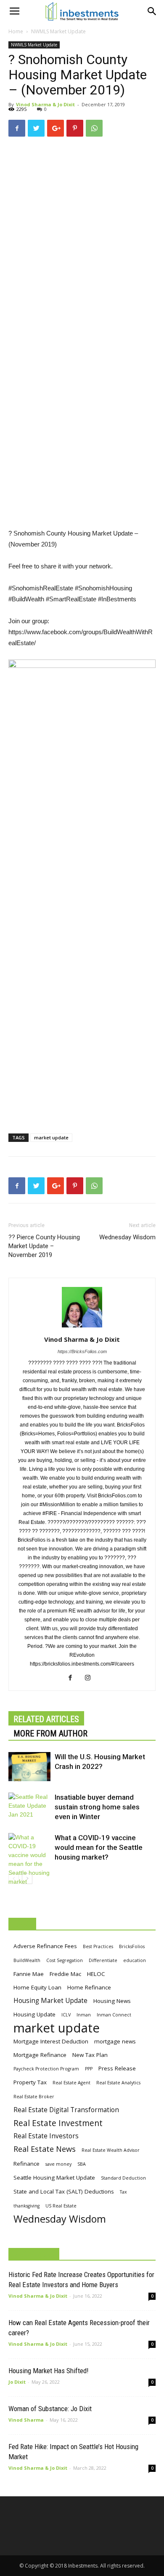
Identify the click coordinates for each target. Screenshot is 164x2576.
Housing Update (34, 2014)
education (135, 1960)
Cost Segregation (65, 1960)
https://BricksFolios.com (82, 1351)
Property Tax (30, 2082)
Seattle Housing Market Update (54, 2178)
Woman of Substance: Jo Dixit (50, 2409)
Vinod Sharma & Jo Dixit (45, 104)
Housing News (112, 2001)
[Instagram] (91, 1678)
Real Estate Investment (58, 2123)
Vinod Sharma (26, 2420)
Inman (84, 2015)
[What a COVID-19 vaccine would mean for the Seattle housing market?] (29, 1860)
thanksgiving (26, 2206)
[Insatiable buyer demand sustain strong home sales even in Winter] (29, 1807)
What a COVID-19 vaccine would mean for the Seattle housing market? (99, 1847)
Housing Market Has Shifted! (49, 2371)
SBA (82, 2164)
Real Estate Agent (71, 2083)
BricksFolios (132, 1946)
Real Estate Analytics (118, 2083)
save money (58, 2164)
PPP (89, 2069)
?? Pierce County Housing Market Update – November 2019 (44, 1246)
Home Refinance (89, 1987)
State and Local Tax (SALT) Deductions (64, 2191)
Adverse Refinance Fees (45, 1946)
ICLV (66, 2015)
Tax (123, 2192)
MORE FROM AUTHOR (50, 1733)
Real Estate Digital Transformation (66, 2110)
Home (16, 31)
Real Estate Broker (34, 2097)
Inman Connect (114, 2015)
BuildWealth (27, 1960)
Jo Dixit (17, 2382)
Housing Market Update (50, 2001)
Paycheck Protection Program (46, 2069)
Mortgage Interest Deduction (51, 2041)
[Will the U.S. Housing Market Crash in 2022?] (29, 1767)
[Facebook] (73, 1678)
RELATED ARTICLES (46, 1719)
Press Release (117, 2068)
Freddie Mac (65, 1974)
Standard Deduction (123, 2178)
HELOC (96, 1974)
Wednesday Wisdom (127, 1237)
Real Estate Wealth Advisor (111, 2150)
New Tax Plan (90, 2055)
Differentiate (103, 1960)
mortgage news (115, 2041)
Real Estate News (45, 2149)
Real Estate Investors (46, 2136)
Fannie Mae (29, 1974)
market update (51, 1137)
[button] (152, 11)
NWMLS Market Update (58, 31)
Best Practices (98, 1946)
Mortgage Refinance (40, 2055)
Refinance (26, 2164)
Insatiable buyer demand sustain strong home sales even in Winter (97, 1807)
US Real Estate (61, 2206)
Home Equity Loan (37, 1987)
